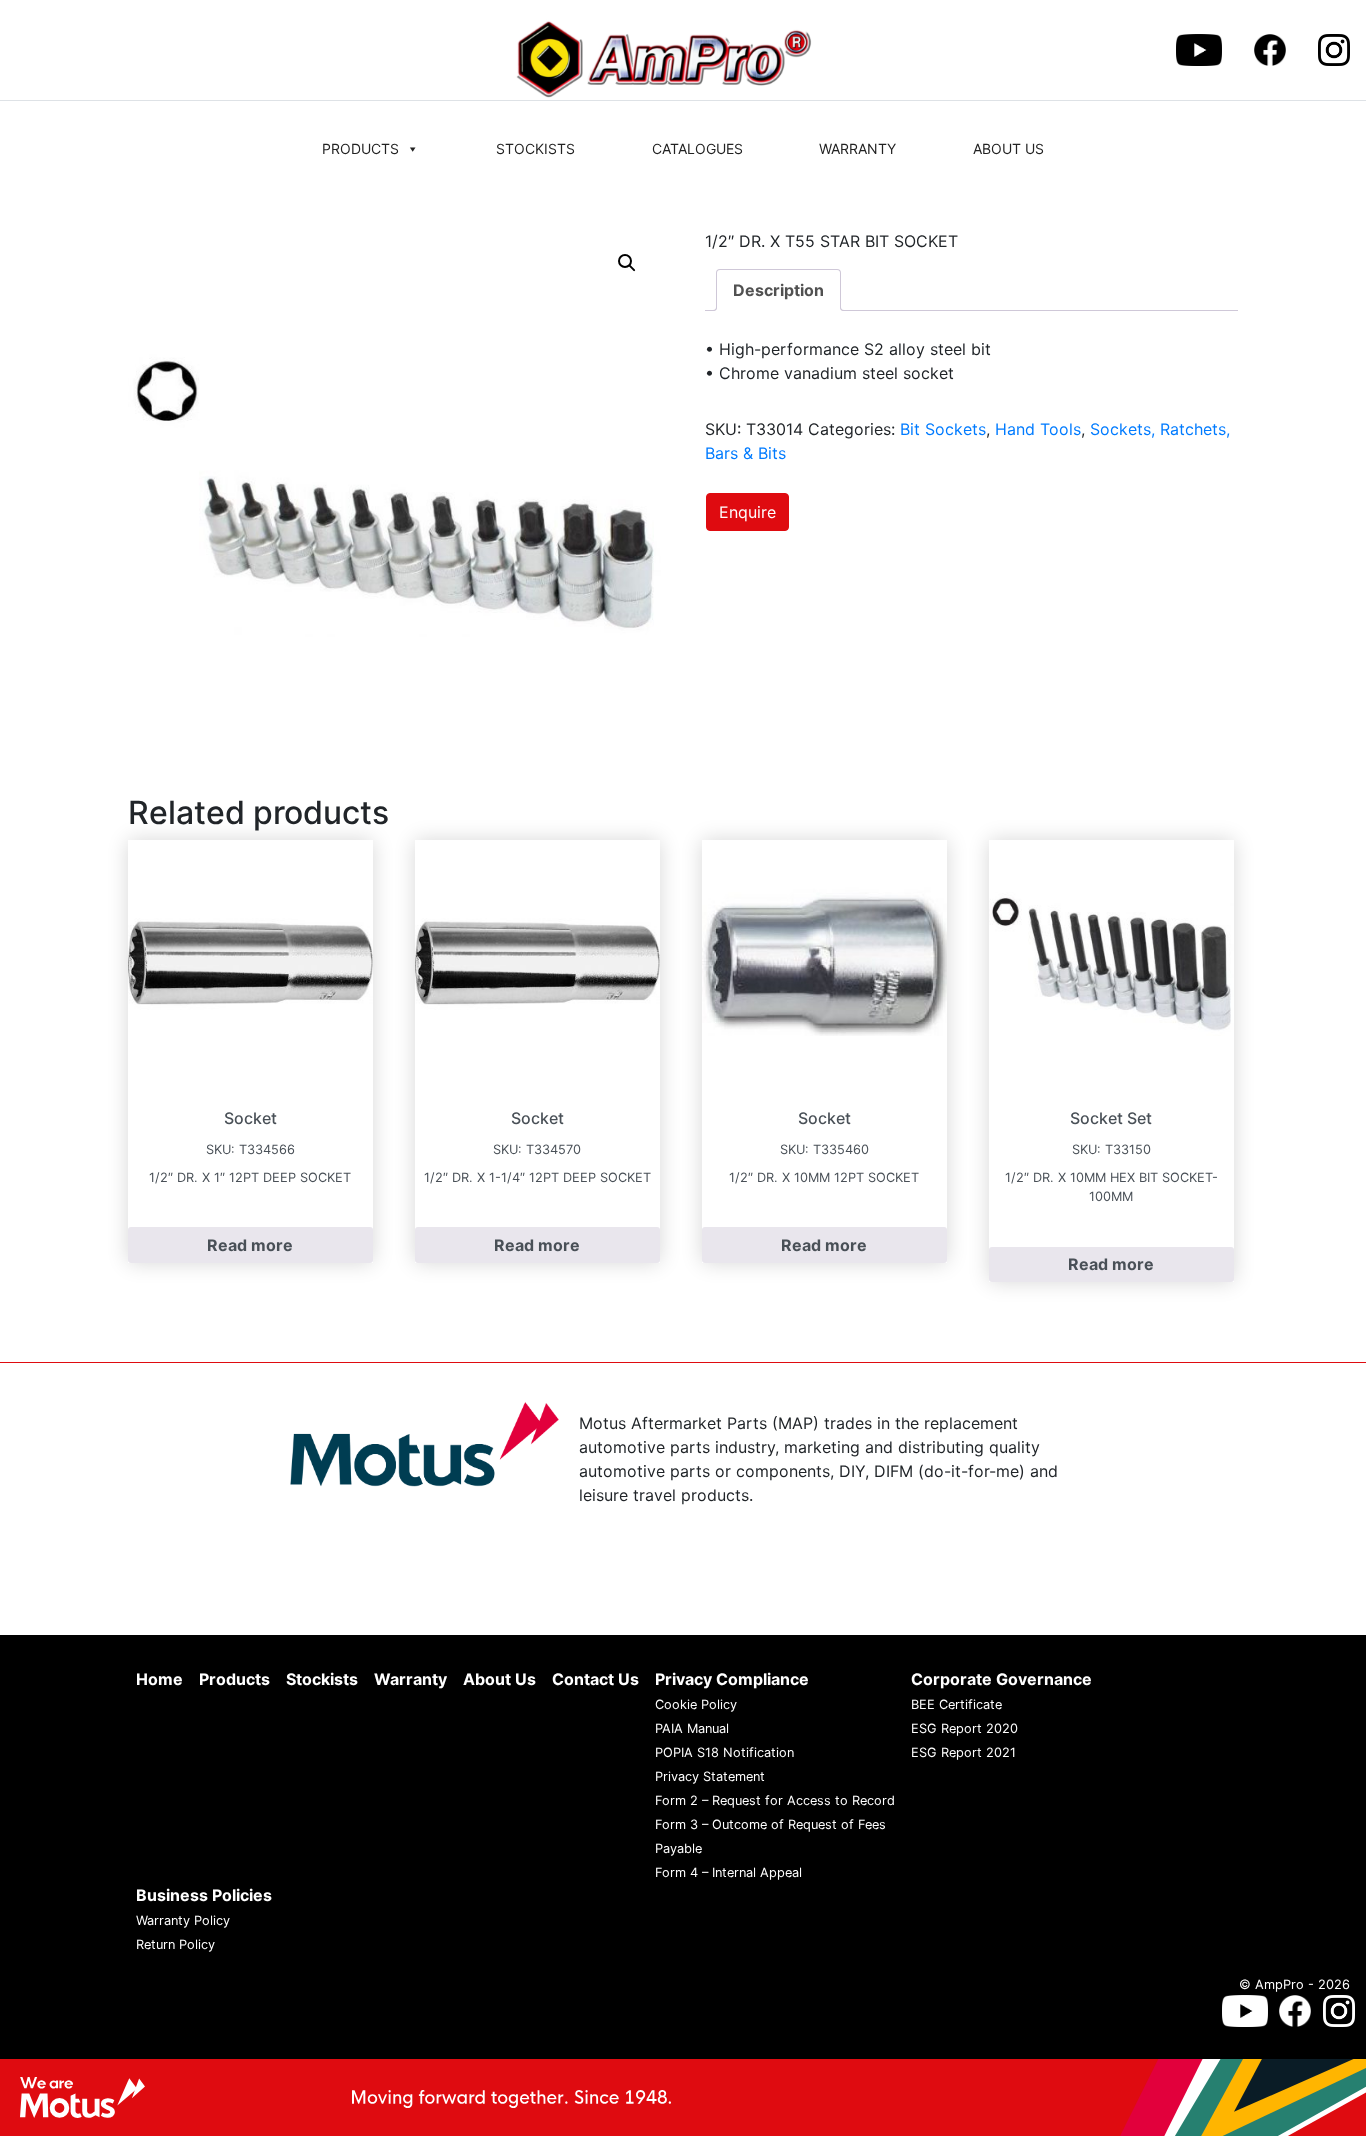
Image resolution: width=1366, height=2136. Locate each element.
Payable (678, 1848)
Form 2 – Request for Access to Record (775, 1800)
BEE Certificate (956, 1704)
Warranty (857, 148)
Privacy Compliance (732, 1679)
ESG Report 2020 (964, 1728)
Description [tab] (778, 290)
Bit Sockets (943, 429)
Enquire (747, 512)
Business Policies (204, 1895)
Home (159, 1679)
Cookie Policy (696, 1704)
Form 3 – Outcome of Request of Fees (770, 1824)
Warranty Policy (183, 1920)
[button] (627, 263)
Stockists (535, 148)
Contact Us (595, 1679)
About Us (1008, 148)
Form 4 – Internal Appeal (728, 1872)
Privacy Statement (710, 1776)
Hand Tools (1038, 429)
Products (360, 148)
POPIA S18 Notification (724, 1752)
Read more (250, 1245)
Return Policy (175, 1944)
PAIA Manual (692, 1728)
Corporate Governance (1001, 1679)
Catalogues (697, 148)
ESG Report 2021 (963, 1752)
